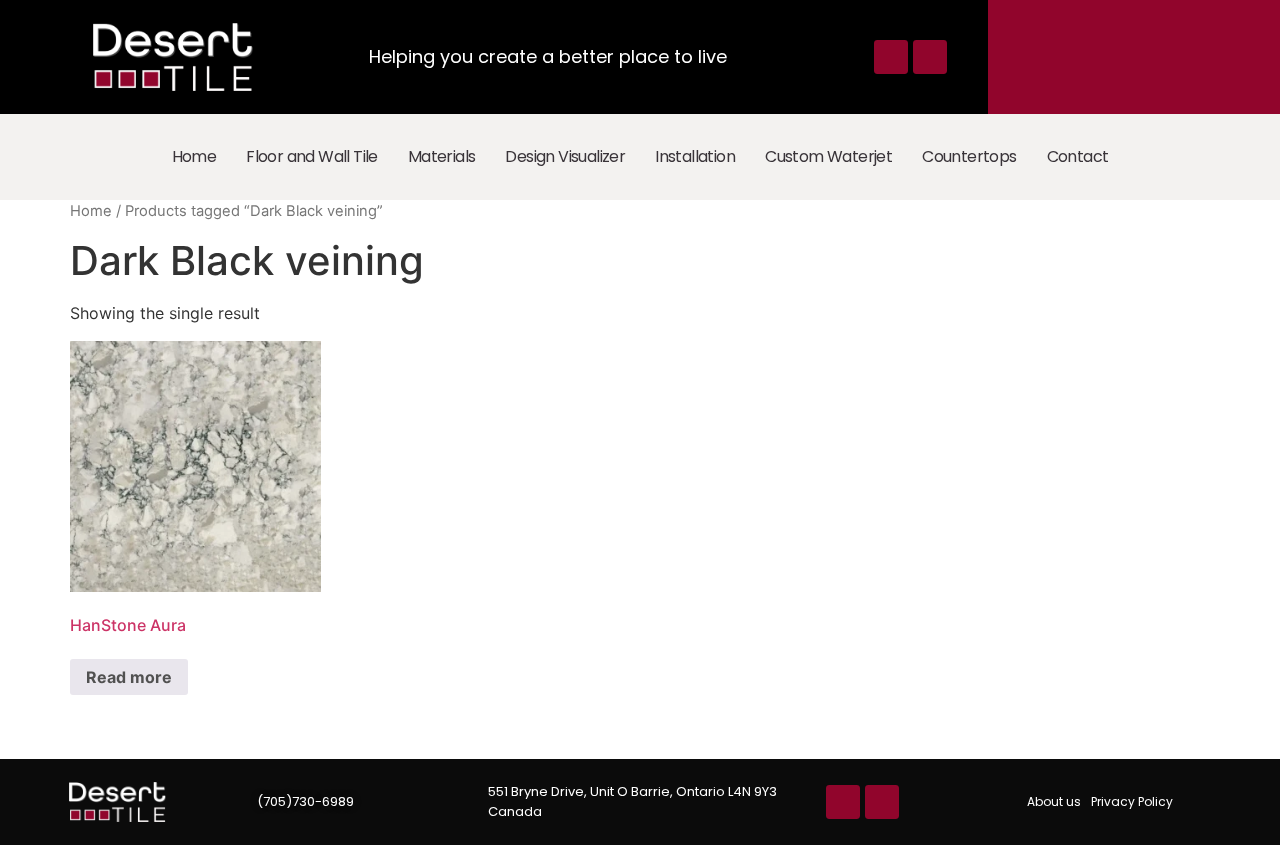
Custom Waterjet (828, 156)
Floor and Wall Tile (312, 156)
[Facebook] (891, 57)
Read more (129, 677)
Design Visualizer (565, 156)
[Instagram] (930, 57)
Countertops (969, 156)
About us (1054, 801)
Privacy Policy (1132, 801)
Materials (442, 156)
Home (194, 156)
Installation (695, 156)
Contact (1078, 156)
